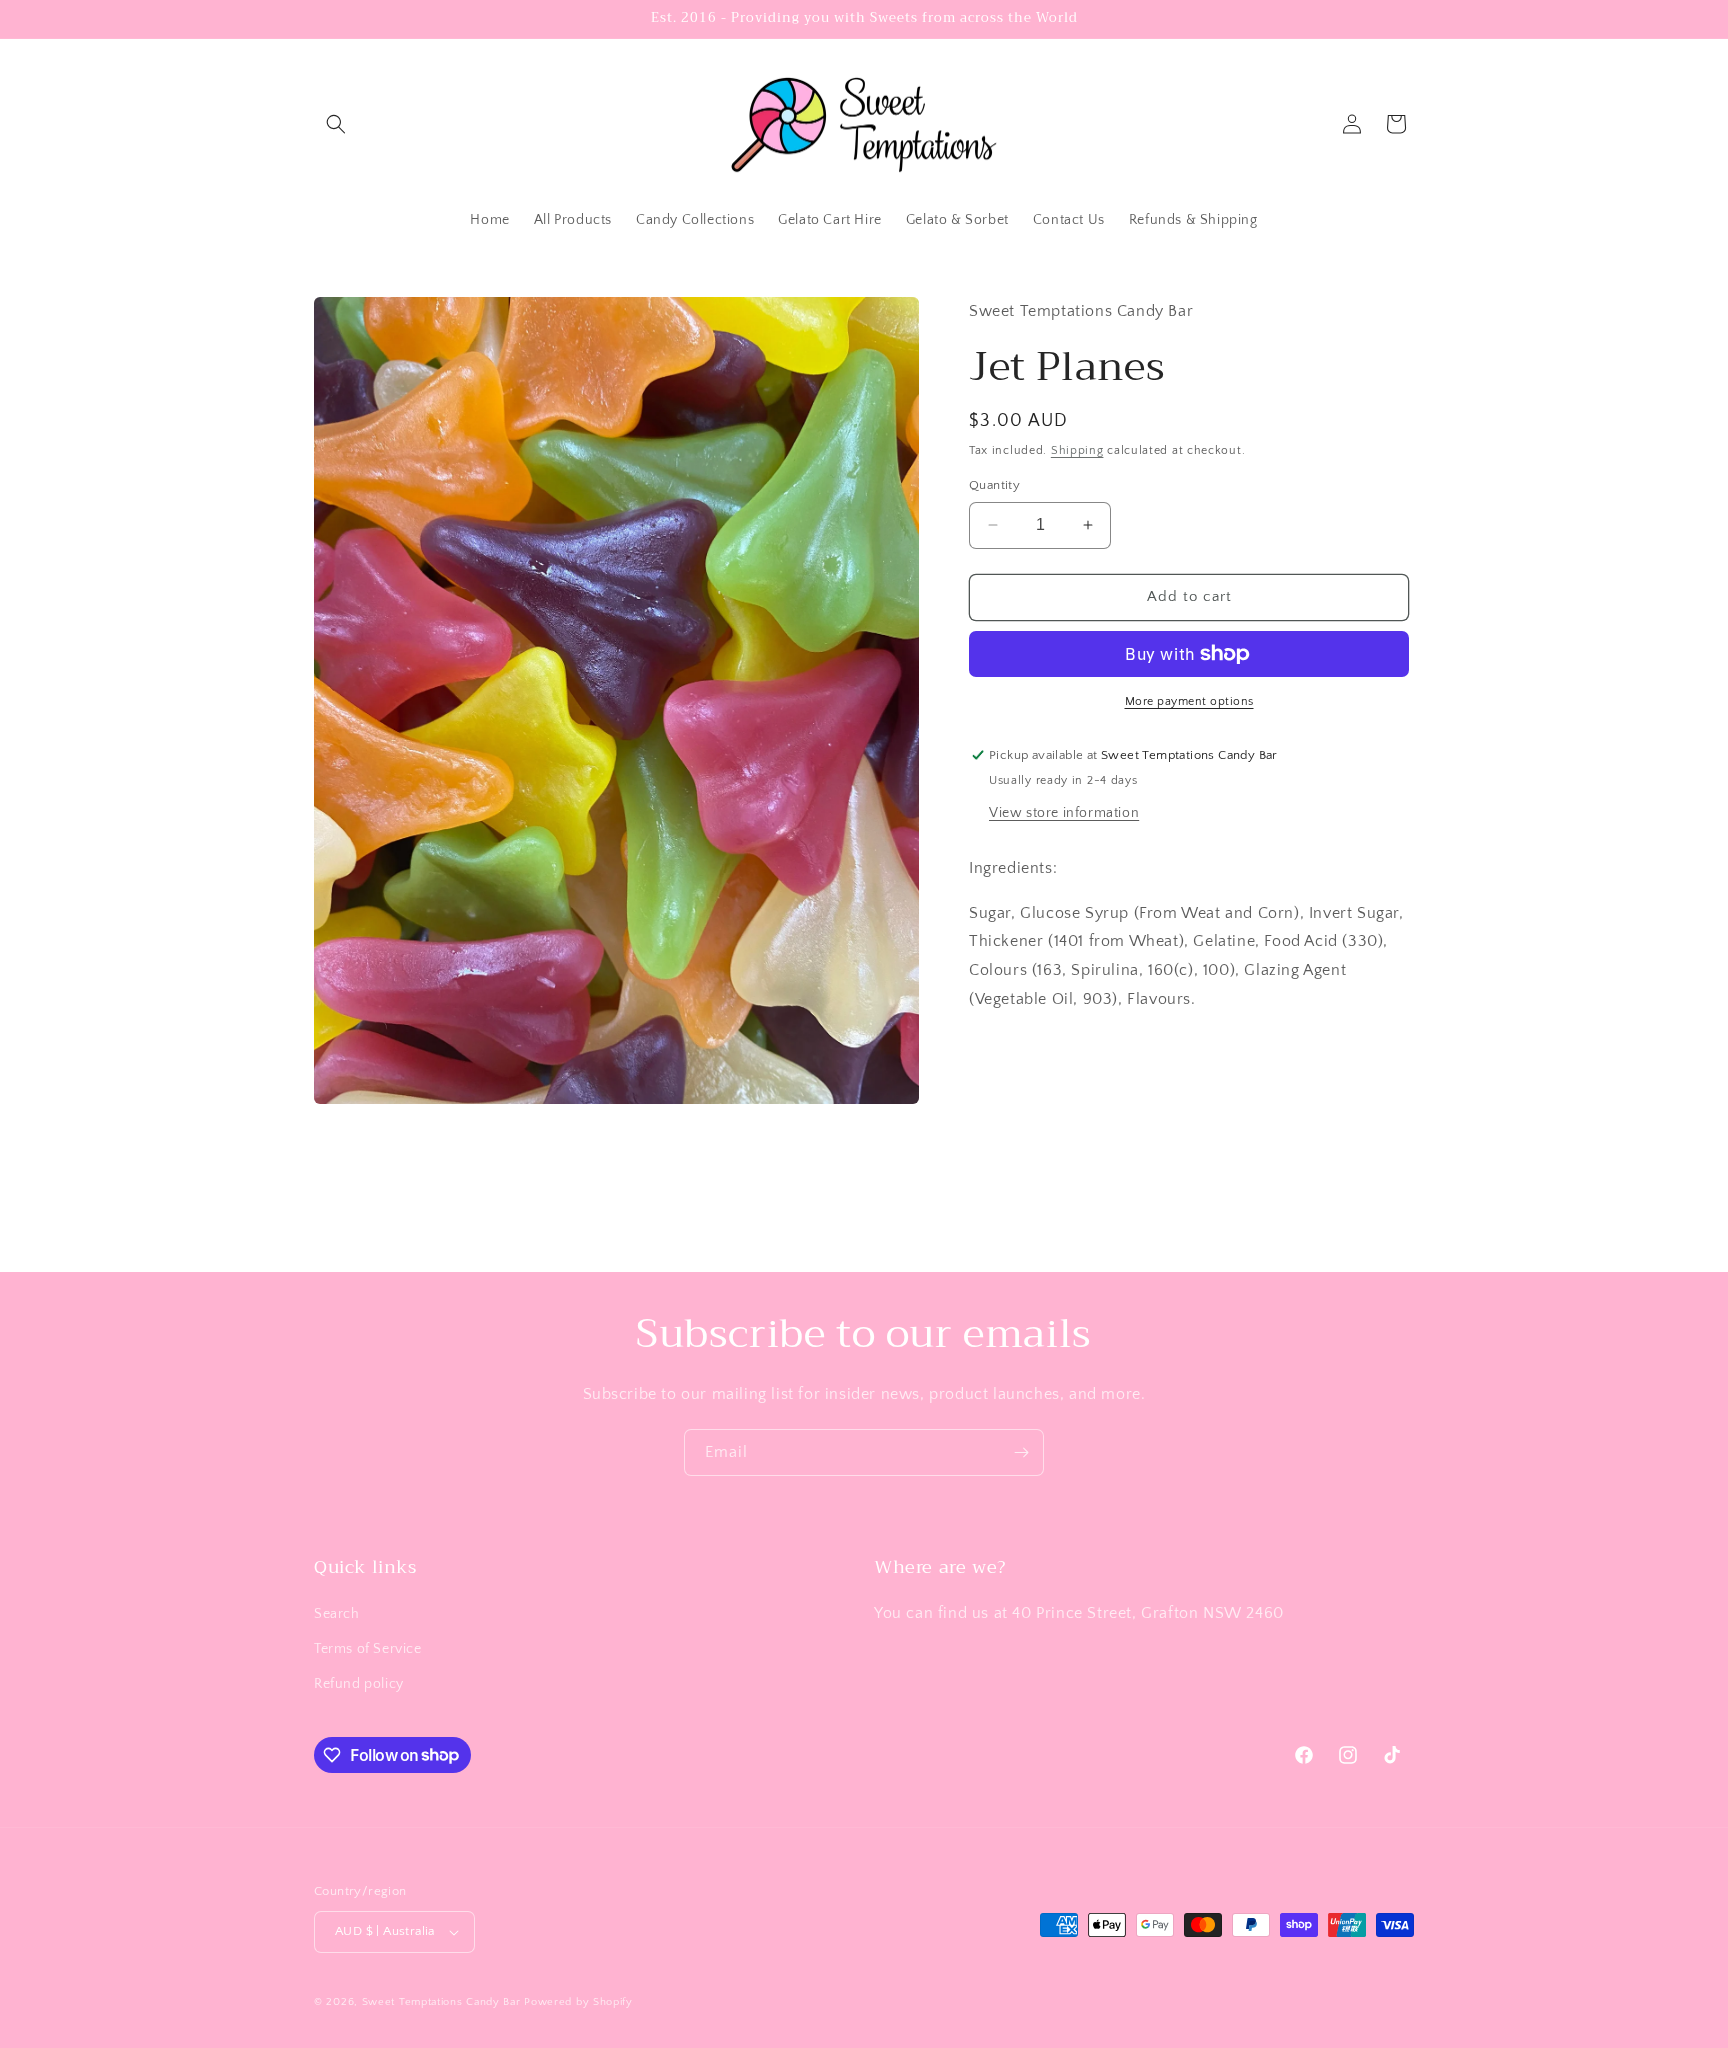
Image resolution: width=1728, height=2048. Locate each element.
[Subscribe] (1021, 1452)
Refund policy (359, 1684)
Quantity (994, 485)
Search (337, 1614)
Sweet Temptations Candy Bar (441, 2002)
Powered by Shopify (578, 2002)
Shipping (1077, 450)
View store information (1064, 813)
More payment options (1189, 701)
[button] (336, 124)
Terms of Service (368, 1649)
